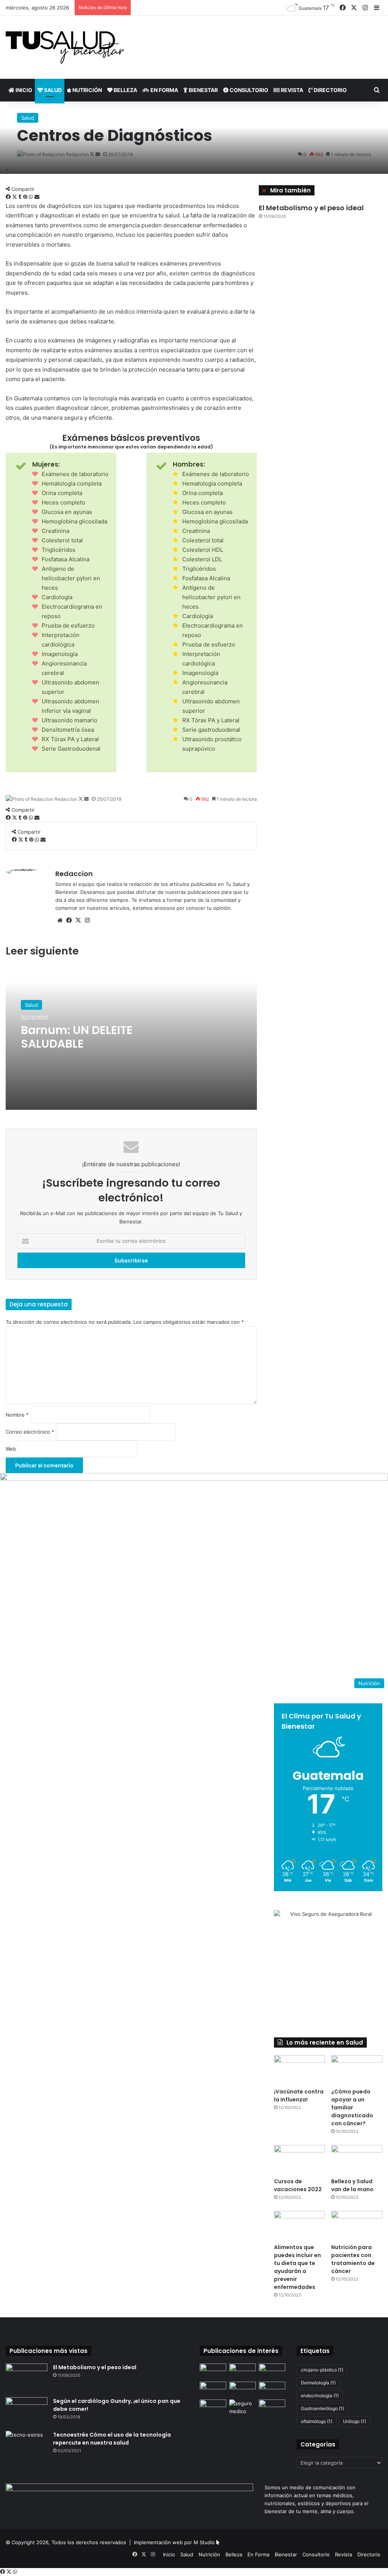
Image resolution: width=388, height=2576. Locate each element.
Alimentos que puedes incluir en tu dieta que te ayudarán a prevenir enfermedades (297, 2267)
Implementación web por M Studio (174, 2542)
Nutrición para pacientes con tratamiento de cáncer (353, 2259)
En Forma (164, 90)
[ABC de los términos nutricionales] (272, 2407)
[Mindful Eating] (213, 2407)
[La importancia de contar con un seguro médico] (242, 2407)
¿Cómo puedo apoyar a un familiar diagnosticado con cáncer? (352, 2107)
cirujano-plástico (322, 2370)
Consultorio (248, 90)
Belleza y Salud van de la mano (352, 2185)
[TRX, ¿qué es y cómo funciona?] (272, 2389)
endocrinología (320, 2396)
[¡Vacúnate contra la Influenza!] (300, 2070)
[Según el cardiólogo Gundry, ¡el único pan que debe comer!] (27, 2411)
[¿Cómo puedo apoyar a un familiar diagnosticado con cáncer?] (357, 2070)
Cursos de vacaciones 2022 (298, 2185)
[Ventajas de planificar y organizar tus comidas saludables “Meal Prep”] (213, 2371)
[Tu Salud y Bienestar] (65, 47)
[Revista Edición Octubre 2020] (213, 2389)
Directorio (330, 90)
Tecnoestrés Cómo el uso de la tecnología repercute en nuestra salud (112, 2439)
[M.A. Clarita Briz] (242, 2389)
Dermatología (318, 2383)
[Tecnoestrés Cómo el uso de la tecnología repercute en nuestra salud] (27, 2445)
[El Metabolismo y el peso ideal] (27, 2378)
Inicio (23, 90)
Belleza (125, 90)
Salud (52, 90)
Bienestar (203, 90)
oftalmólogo (317, 2421)
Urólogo (354, 2421)
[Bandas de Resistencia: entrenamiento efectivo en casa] (272, 2371)
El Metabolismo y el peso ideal (311, 208)
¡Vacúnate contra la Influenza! (299, 2096)
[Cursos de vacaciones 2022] (300, 2159)
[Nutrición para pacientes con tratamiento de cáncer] (357, 2225)
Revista (291, 90)
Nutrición (87, 90)
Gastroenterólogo (322, 2408)
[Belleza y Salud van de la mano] (357, 2159)
